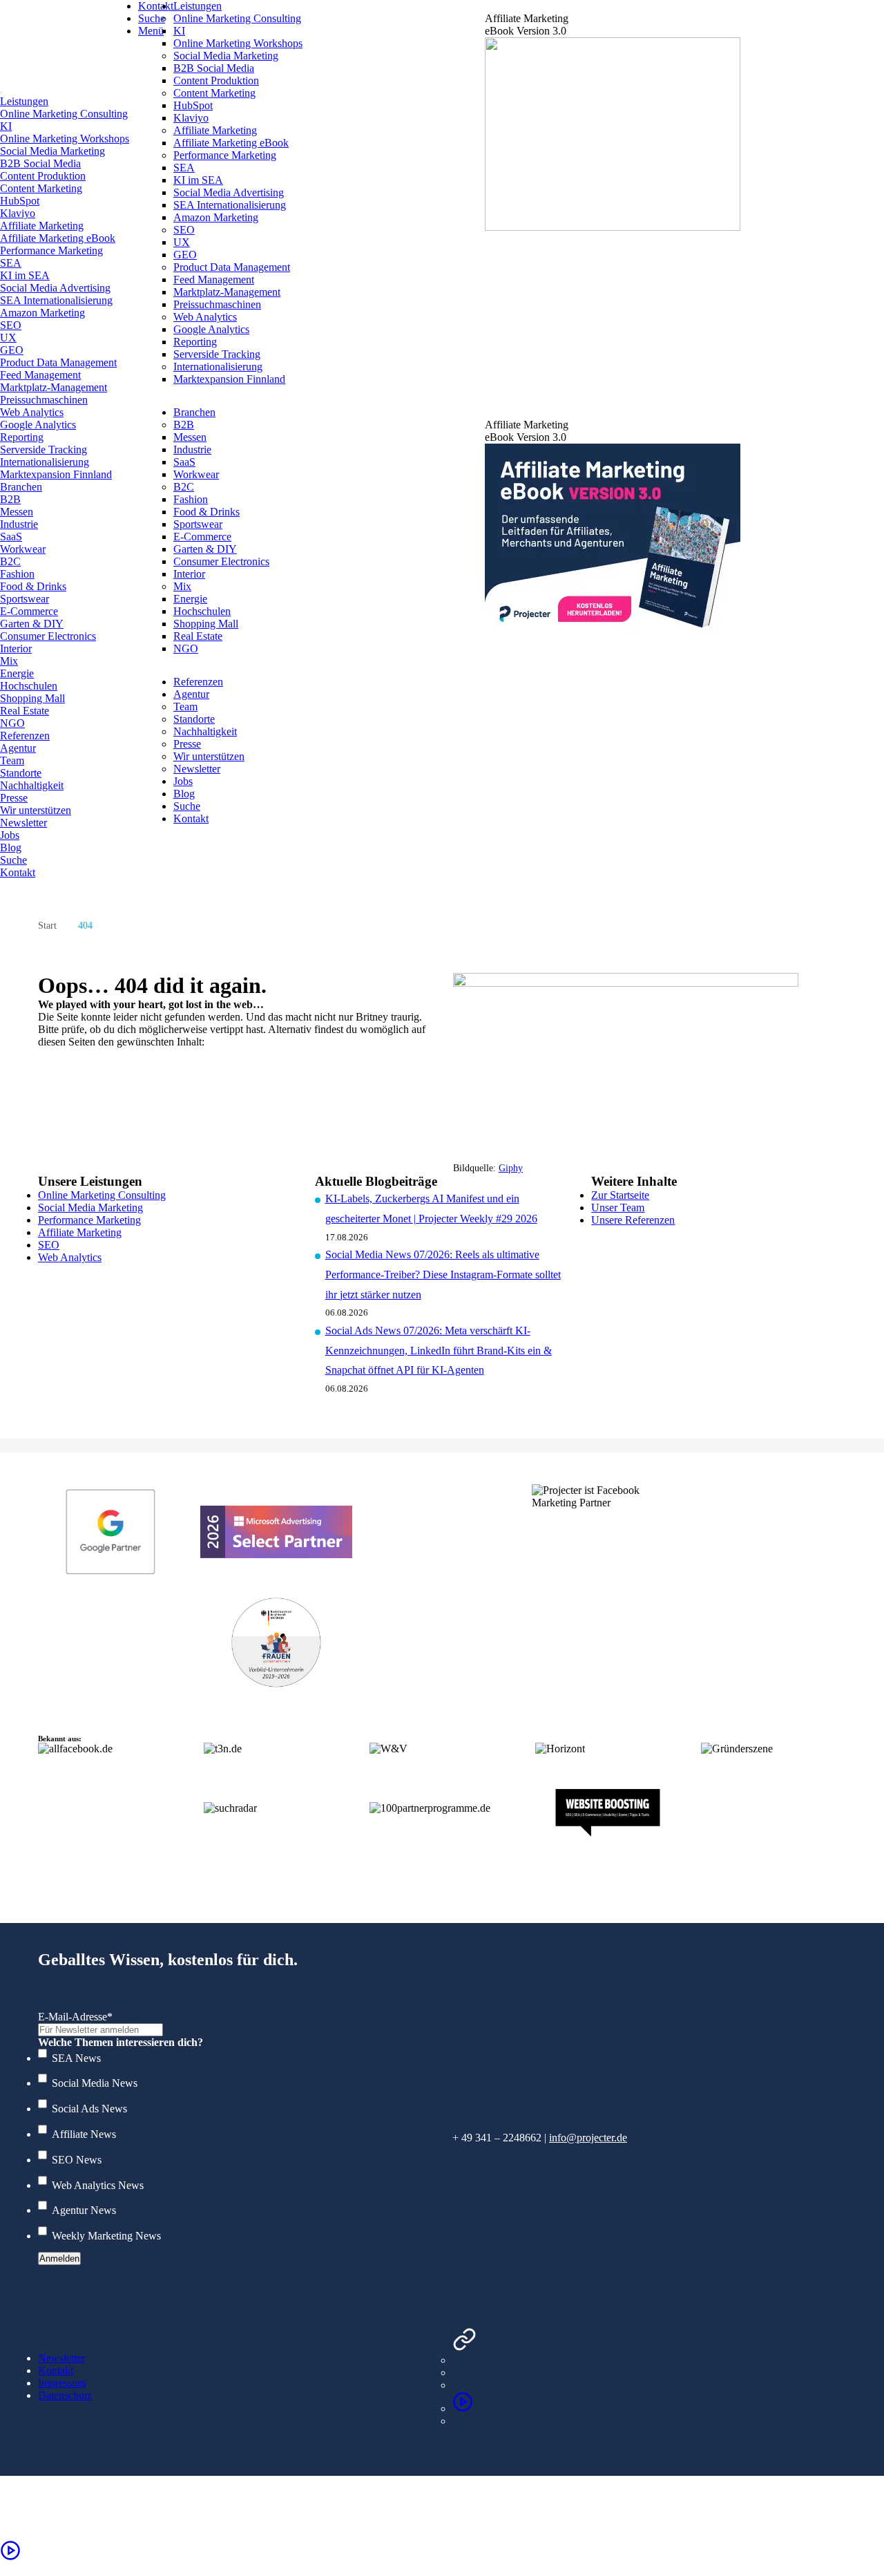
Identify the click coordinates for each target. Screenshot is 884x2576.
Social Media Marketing (90, 1207)
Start (47, 926)
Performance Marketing (89, 1220)
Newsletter (61, 2358)
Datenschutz (65, 2395)
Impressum (62, 2383)
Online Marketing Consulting (102, 1195)
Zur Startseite (620, 1195)
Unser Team (618, 1207)
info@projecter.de (588, 2138)
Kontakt (56, 2370)
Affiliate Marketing (80, 1232)
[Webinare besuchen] (463, 2408)
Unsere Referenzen (633, 1220)
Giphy (511, 1168)
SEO (49, 1245)
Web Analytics (70, 1257)
